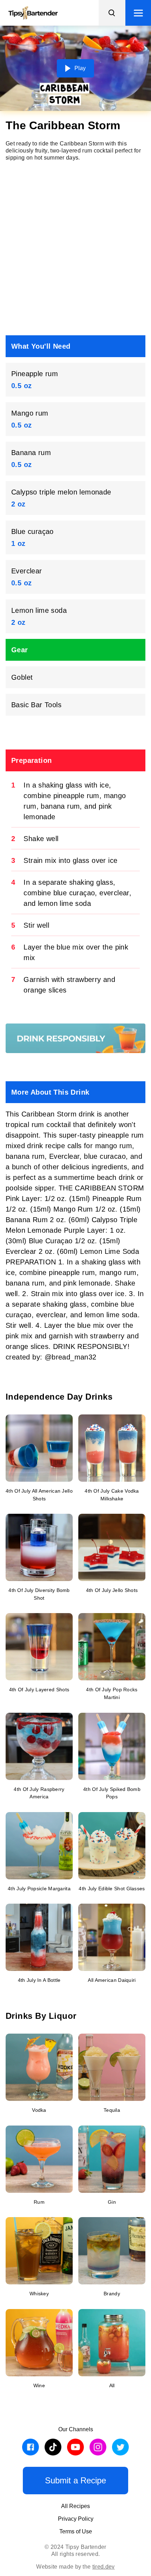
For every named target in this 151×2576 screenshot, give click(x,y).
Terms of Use (76, 2531)
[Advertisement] (75, 248)
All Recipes (75, 2506)
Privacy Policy (76, 2519)
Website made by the (75, 2567)
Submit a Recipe (75, 2480)
